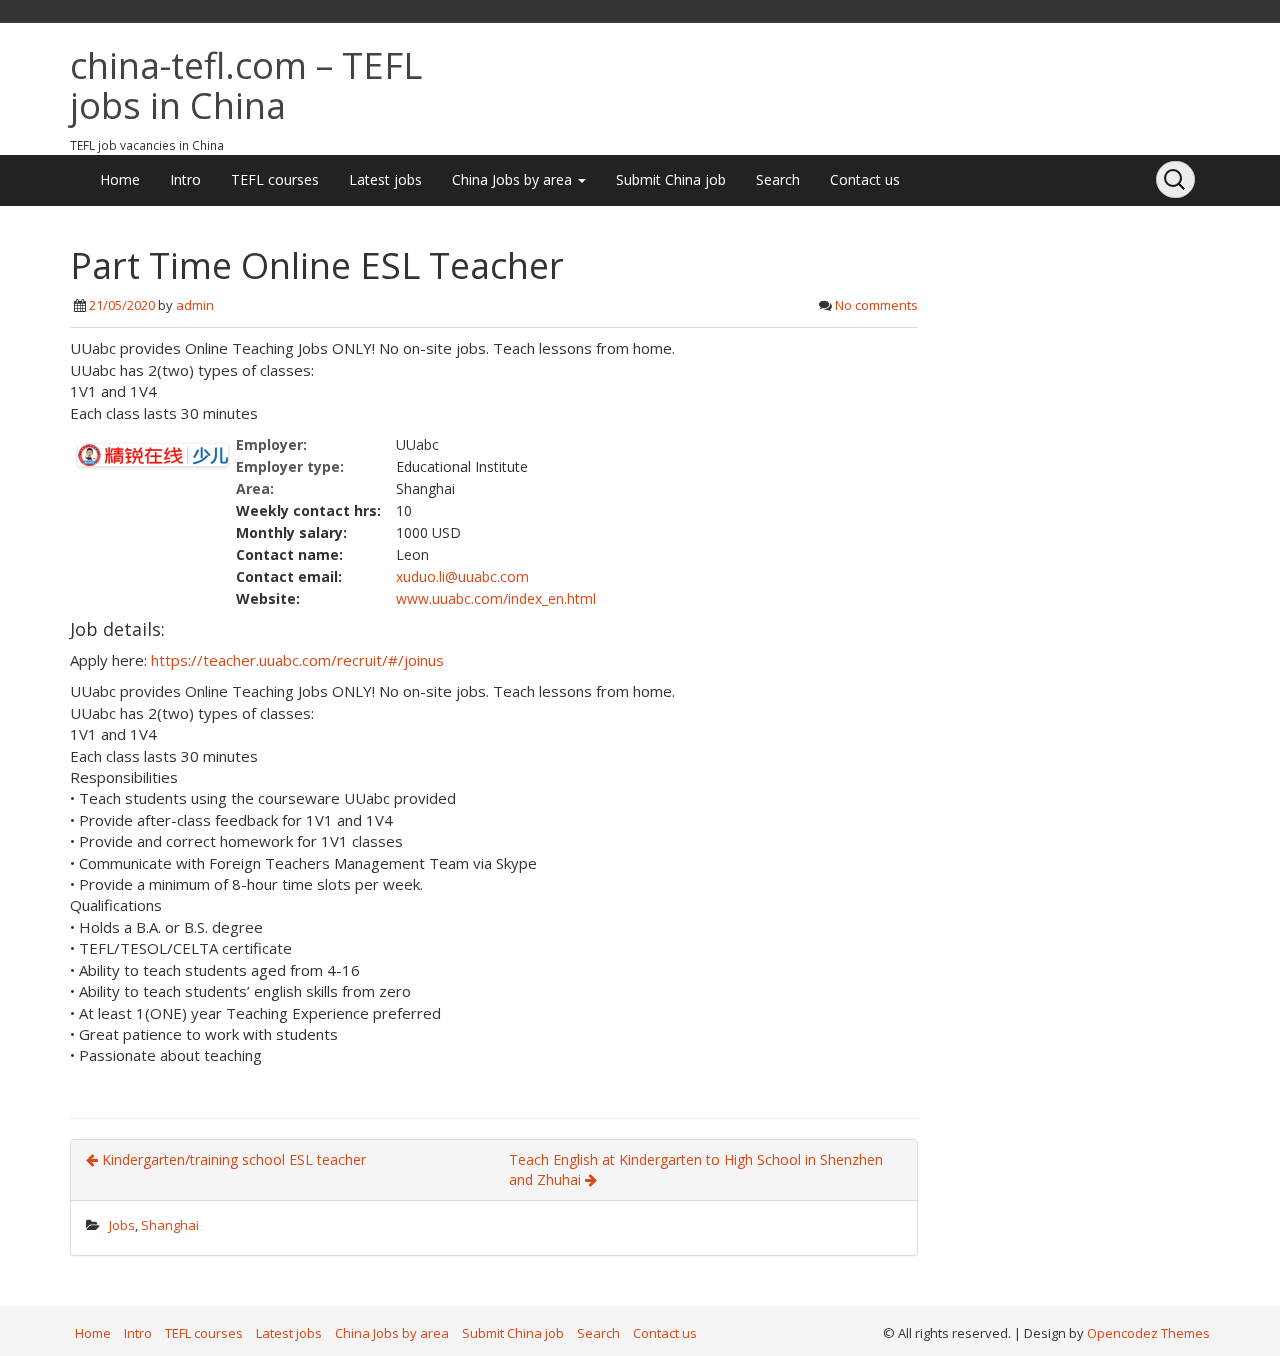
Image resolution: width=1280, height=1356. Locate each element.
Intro (185, 179)
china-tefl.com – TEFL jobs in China (246, 85)
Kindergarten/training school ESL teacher (232, 1159)
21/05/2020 (122, 305)
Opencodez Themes (1148, 1333)
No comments (876, 305)
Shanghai (170, 1225)
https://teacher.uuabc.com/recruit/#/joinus (297, 660)
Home (120, 179)
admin (195, 305)
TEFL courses (275, 179)
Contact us (865, 179)
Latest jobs (385, 179)
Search (778, 179)
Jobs (122, 1225)
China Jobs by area (514, 179)
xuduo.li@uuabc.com (462, 576)
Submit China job (671, 179)
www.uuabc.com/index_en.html (496, 598)
